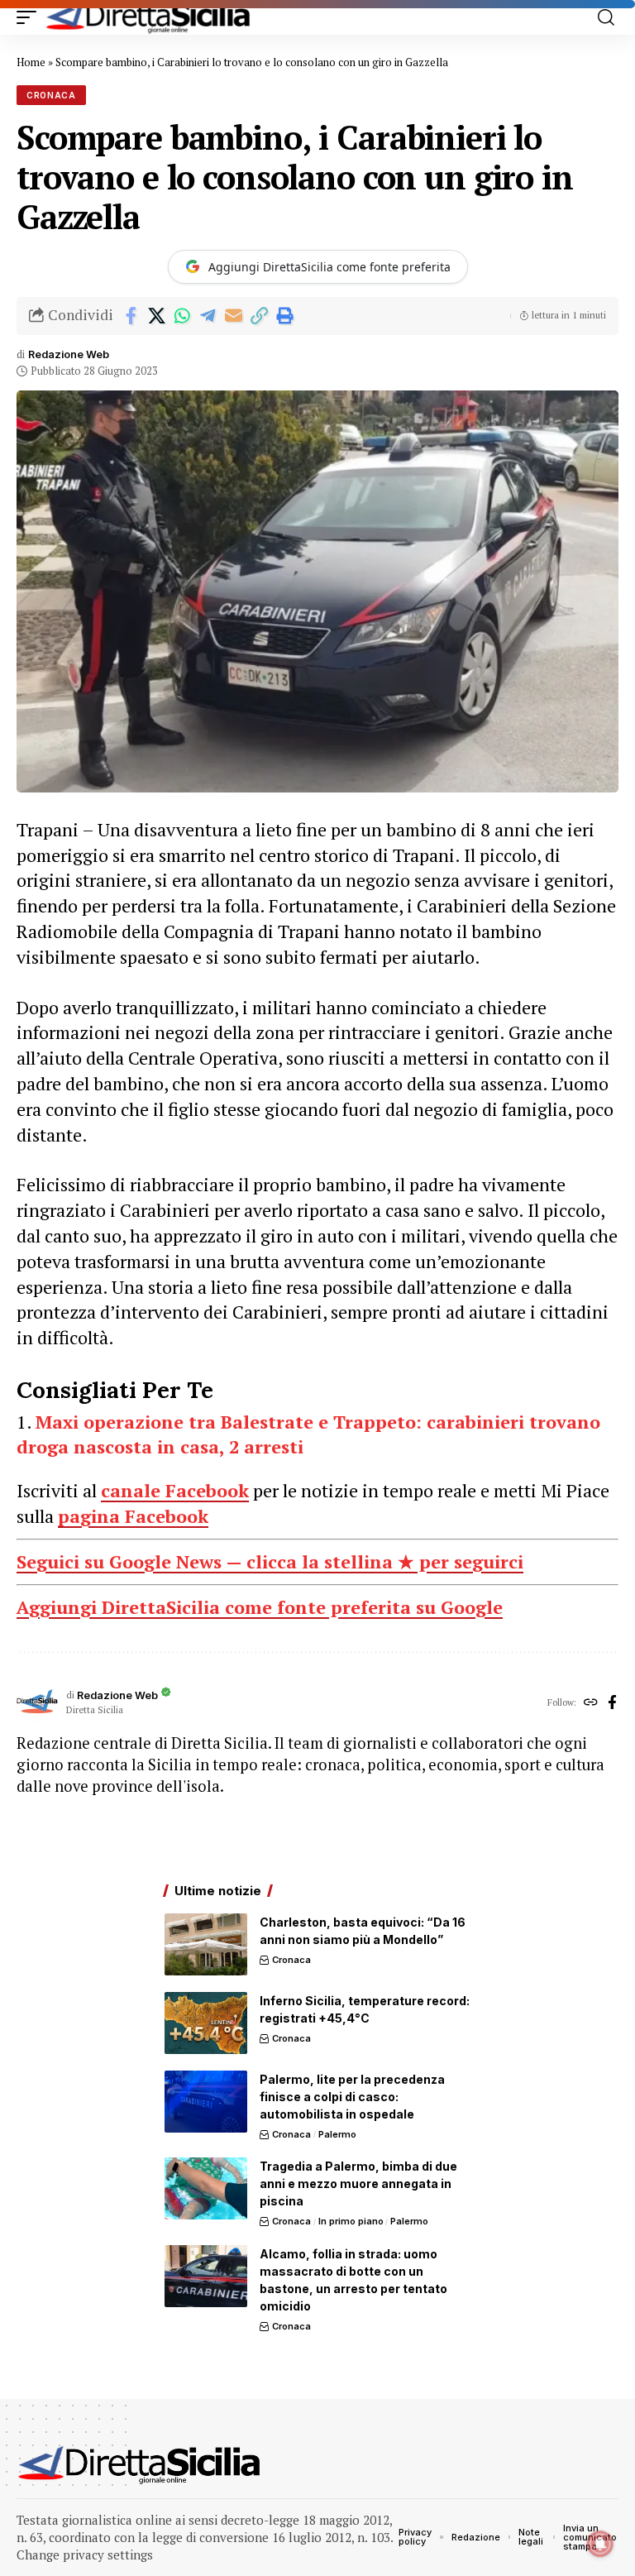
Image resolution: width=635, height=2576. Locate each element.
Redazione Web (69, 354)
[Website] (591, 1703)
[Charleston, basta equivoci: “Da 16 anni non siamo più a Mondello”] (206, 1944)
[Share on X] (156, 316)
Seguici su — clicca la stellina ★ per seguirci (270, 1561)
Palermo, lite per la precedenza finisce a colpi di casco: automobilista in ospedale (352, 2097)
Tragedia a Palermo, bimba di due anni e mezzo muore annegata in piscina (358, 2183)
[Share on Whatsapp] (182, 316)
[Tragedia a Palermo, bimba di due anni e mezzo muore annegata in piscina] (206, 2188)
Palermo (337, 2134)
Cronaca (51, 95)
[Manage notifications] (600, 2544)
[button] (31, 17)
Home (31, 62)
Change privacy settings (85, 2554)
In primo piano (351, 2221)
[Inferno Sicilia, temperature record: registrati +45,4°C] (206, 2023)
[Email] (233, 316)
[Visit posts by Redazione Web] (37, 1702)
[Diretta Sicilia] (149, 17)
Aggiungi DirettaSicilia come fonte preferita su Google (260, 1607)
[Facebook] (612, 1703)
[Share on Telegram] (208, 316)
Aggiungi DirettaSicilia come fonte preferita (329, 267)
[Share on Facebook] (131, 316)
